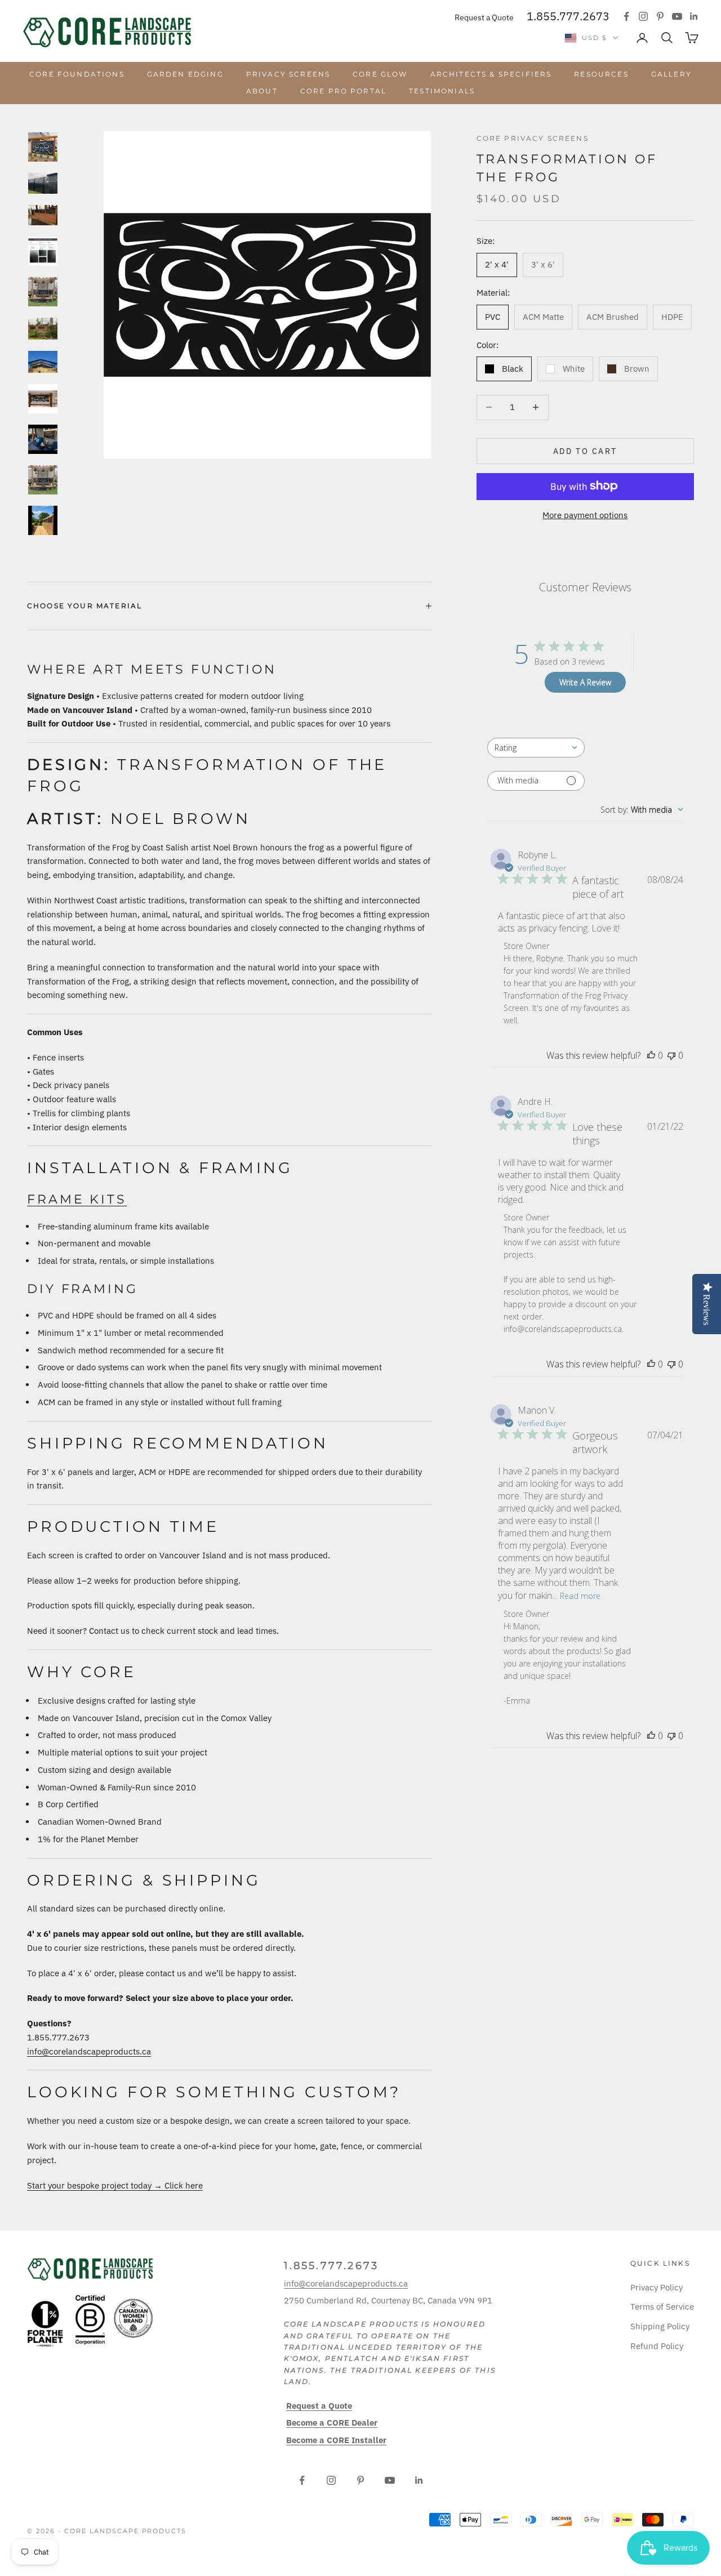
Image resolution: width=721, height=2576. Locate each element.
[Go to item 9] (43, 439)
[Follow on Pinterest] (660, 16)
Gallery (671, 74)
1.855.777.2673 (568, 16)
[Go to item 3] (43, 215)
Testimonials (442, 91)
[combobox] (536, 748)
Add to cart (585, 451)
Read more (580, 1595)
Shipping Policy (660, 2326)
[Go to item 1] (43, 147)
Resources (601, 74)
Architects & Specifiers (491, 74)
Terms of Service (662, 2307)
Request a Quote (484, 17)
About (262, 91)
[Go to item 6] (43, 329)
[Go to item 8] (43, 399)
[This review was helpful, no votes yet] (651, 1055)
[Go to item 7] (43, 362)
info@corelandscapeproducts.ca (89, 2051)
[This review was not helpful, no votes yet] (671, 1055)
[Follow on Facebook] (626, 16)
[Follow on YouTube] (677, 16)
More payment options (585, 514)
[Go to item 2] (43, 183)
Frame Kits (77, 1199)
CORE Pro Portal (343, 91)
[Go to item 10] (43, 480)
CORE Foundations (77, 74)
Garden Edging (185, 74)
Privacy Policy (657, 2287)
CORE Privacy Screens (533, 138)
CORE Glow (380, 74)
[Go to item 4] (43, 251)
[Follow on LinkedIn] (694, 16)
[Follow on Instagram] (643, 16)
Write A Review (585, 682)
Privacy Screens (288, 74)
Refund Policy (657, 2346)
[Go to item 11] (43, 520)
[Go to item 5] (43, 292)
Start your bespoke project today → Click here (115, 2185)
